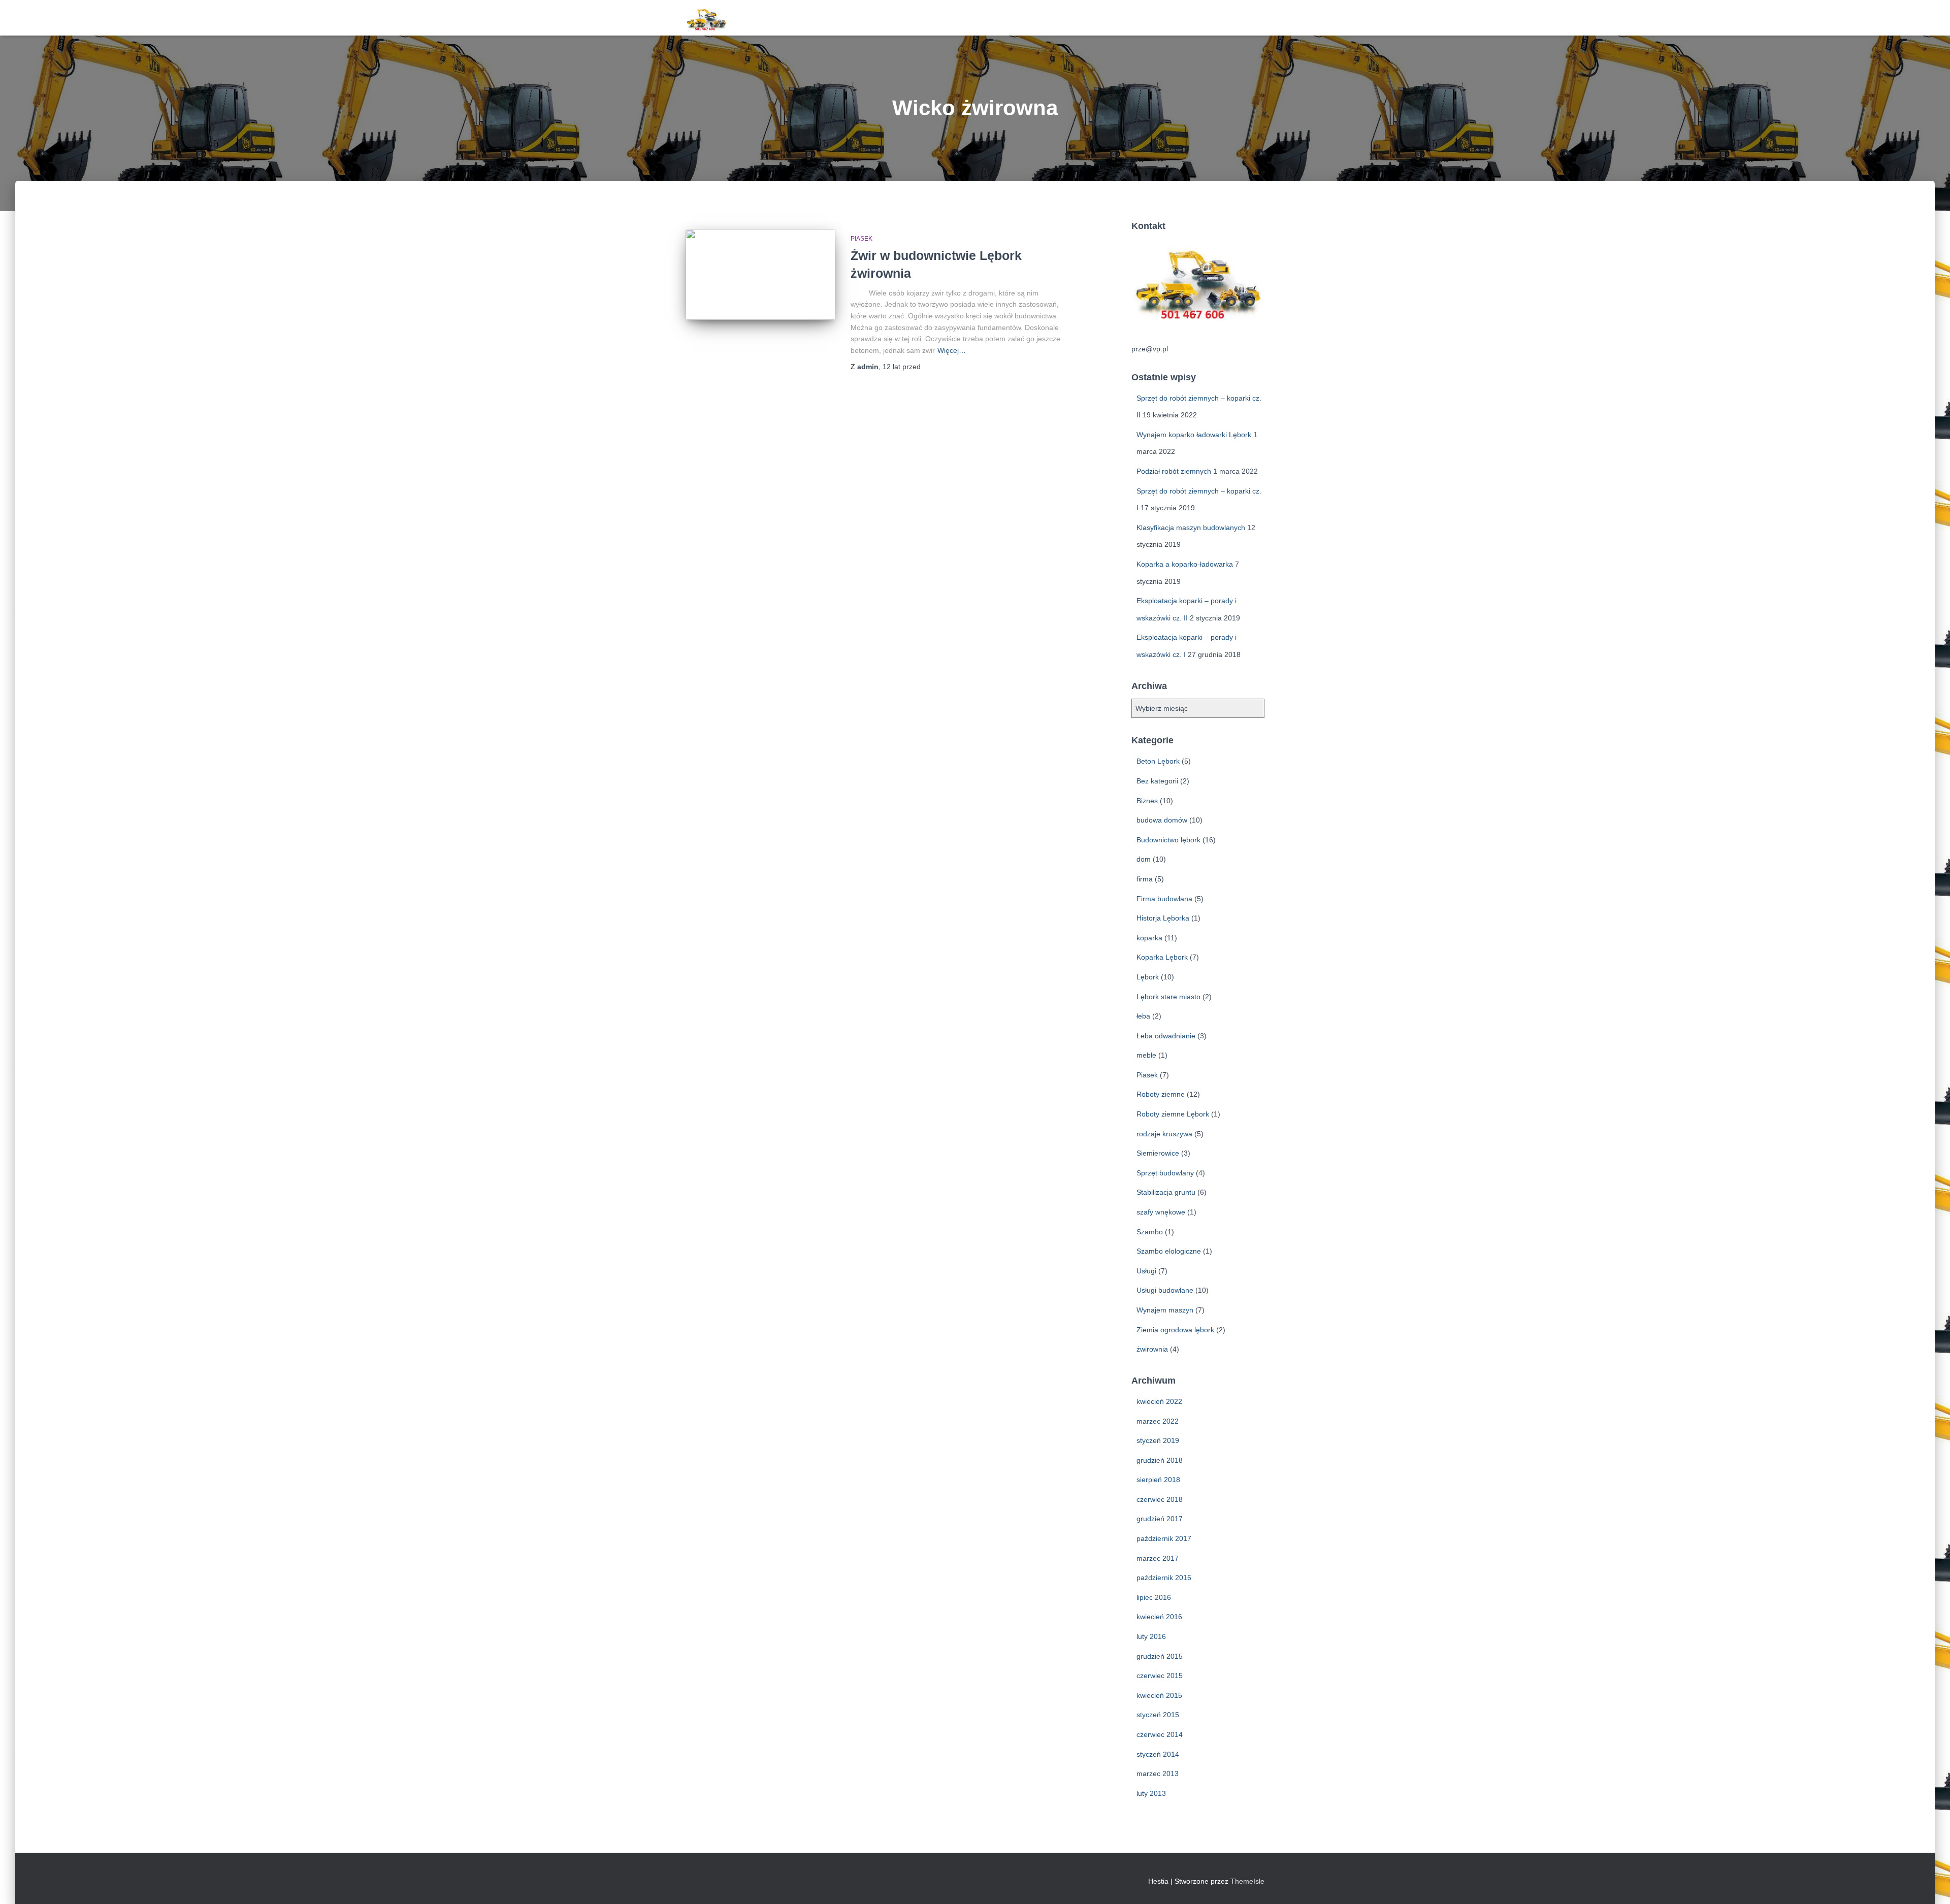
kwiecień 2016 (1159, 1617)
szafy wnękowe (1161, 1212)
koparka (1149, 938)
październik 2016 (1164, 1578)
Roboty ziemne (1161, 1094)
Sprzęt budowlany (1165, 1173)
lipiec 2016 (1154, 1597)
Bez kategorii (1157, 781)
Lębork (1148, 977)
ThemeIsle (1247, 1881)
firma (1145, 879)
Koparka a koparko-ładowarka (1185, 564)
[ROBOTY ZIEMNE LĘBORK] (707, 18)
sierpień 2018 (1158, 1480)
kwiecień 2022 (1159, 1401)
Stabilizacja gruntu (1166, 1192)
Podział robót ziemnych (1174, 471)
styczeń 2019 (1158, 1440)
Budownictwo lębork (1168, 840)
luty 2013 (1151, 1793)
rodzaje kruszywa (1164, 1134)
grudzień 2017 (1160, 1519)
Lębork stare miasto (1168, 997)
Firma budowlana (1164, 899)
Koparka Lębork (1162, 957)
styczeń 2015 (1158, 1715)
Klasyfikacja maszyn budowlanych (1191, 528)
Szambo (1150, 1232)
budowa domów (1162, 820)
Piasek (862, 239)
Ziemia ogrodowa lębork (1175, 1330)
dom (1144, 859)
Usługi (1146, 1271)
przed (902, 367)
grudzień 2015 (1160, 1656)
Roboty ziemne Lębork (1173, 1114)
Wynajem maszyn (1165, 1310)
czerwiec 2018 (1160, 1499)
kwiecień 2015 (1159, 1695)
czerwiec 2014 (1160, 1734)
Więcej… (952, 350)
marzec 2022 (1158, 1421)
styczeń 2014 (1158, 1754)
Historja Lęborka (1163, 918)
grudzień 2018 (1160, 1460)
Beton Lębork (1158, 761)
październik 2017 (1164, 1538)
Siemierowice (1158, 1153)
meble (1146, 1055)
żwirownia (1152, 1349)
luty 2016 (1151, 1636)
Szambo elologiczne (1169, 1251)
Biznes (1147, 801)
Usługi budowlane (1165, 1290)
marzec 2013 (1158, 1774)
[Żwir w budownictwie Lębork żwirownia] (760, 274)
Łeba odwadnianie (1166, 1036)
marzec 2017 (1158, 1558)
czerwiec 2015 (1160, 1676)
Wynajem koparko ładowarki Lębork (1194, 435)
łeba (1143, 1016)
